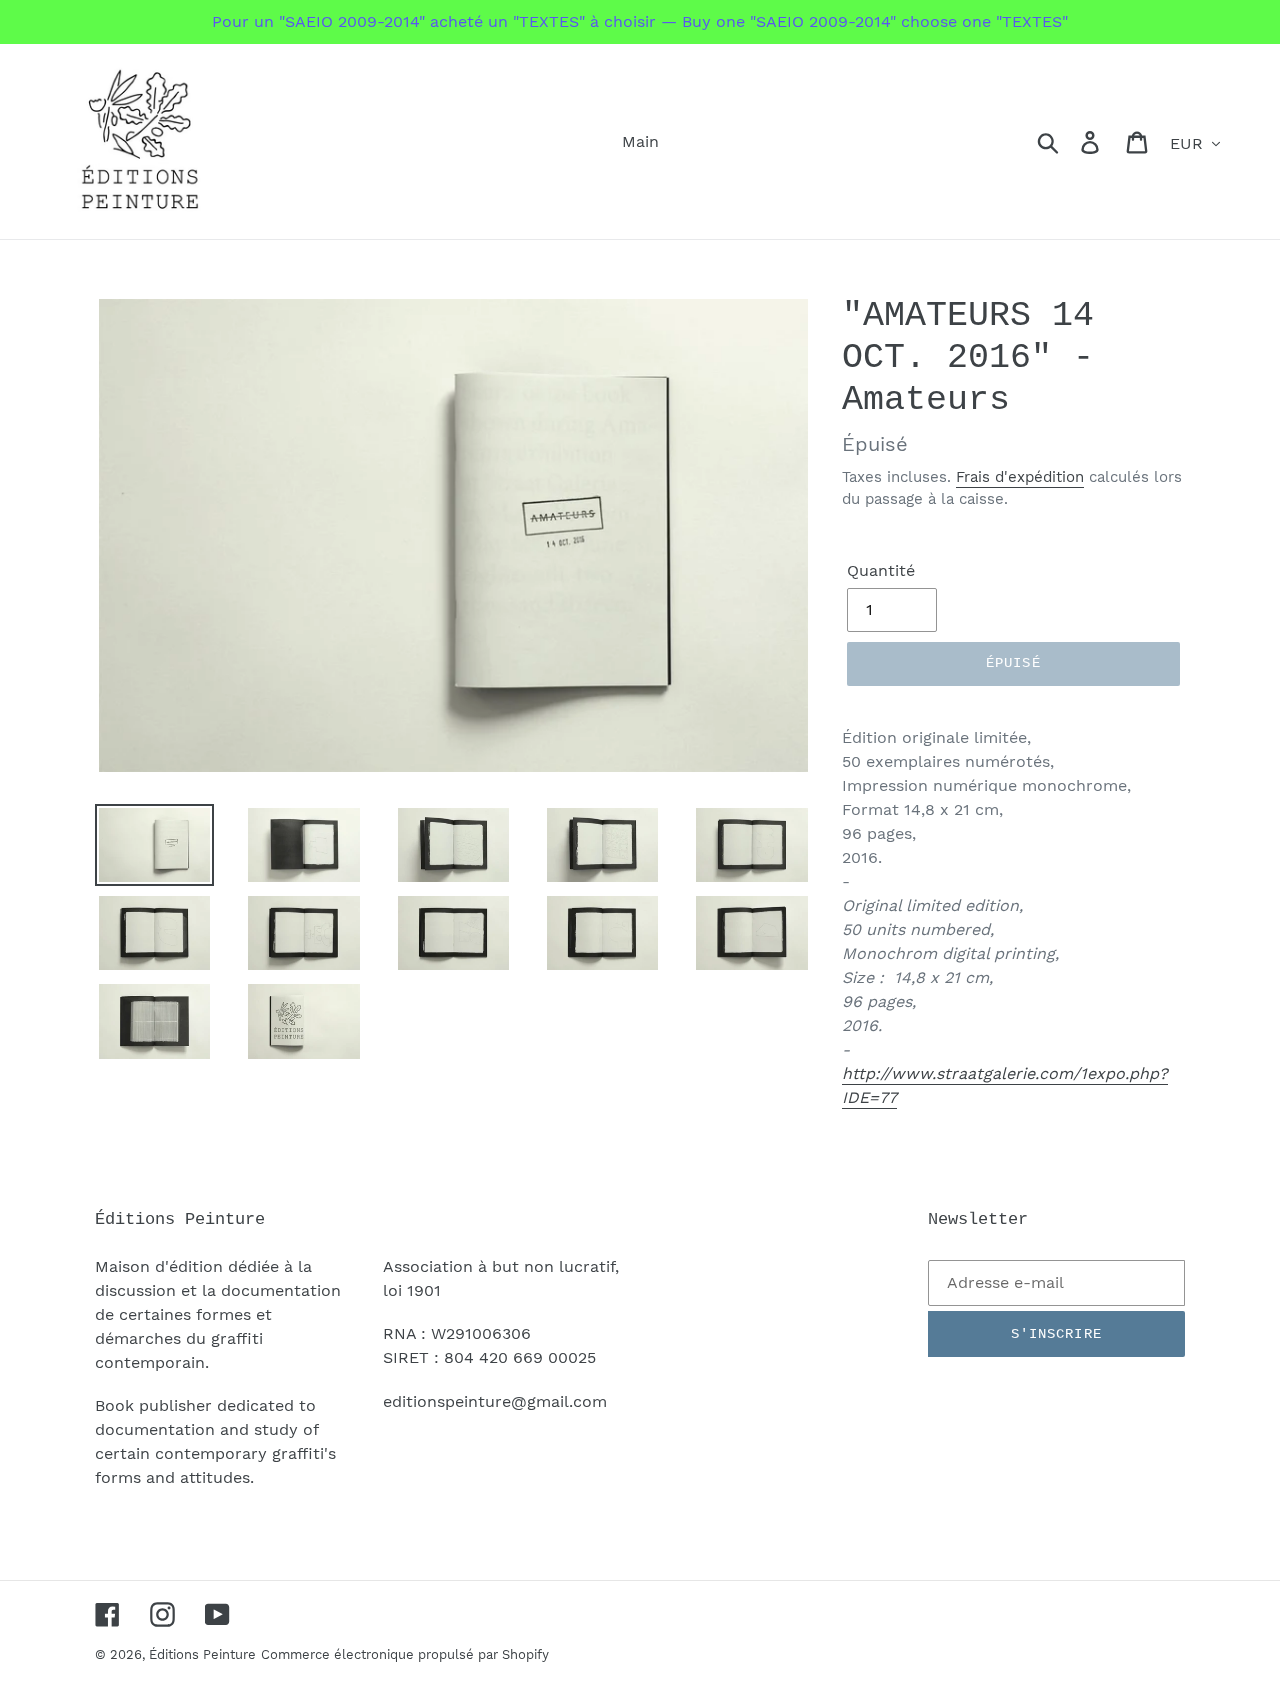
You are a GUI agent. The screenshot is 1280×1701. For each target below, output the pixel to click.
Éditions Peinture (202, 1654)
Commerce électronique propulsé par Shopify (405, 1654)
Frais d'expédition (1020, 477)
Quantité (881, 570)
